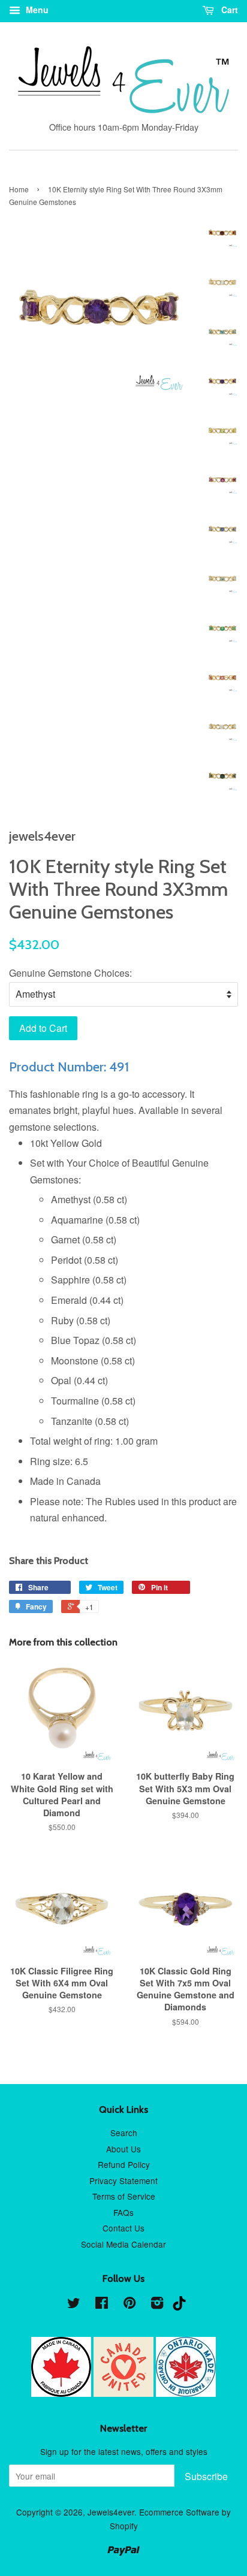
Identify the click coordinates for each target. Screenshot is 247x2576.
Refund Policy (124, 2164)
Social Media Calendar (123, 2244)
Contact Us (123, 2228)
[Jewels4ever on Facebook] (102, 2305)
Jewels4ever (111, 2512)
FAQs (123, 2212)
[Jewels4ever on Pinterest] (129, 2305)
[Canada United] (125, 2393)
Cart (228, 10)
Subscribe (206, 2476)
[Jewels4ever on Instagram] (157, 2305)
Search (124, 2133)
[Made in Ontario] (186, 2393)
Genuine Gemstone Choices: (70, 973)
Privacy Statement (123, 2181)
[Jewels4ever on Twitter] (74, 2305)
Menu (36, 10)
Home (19, 189)
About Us (123, 2149)
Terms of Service (124, 2196)
